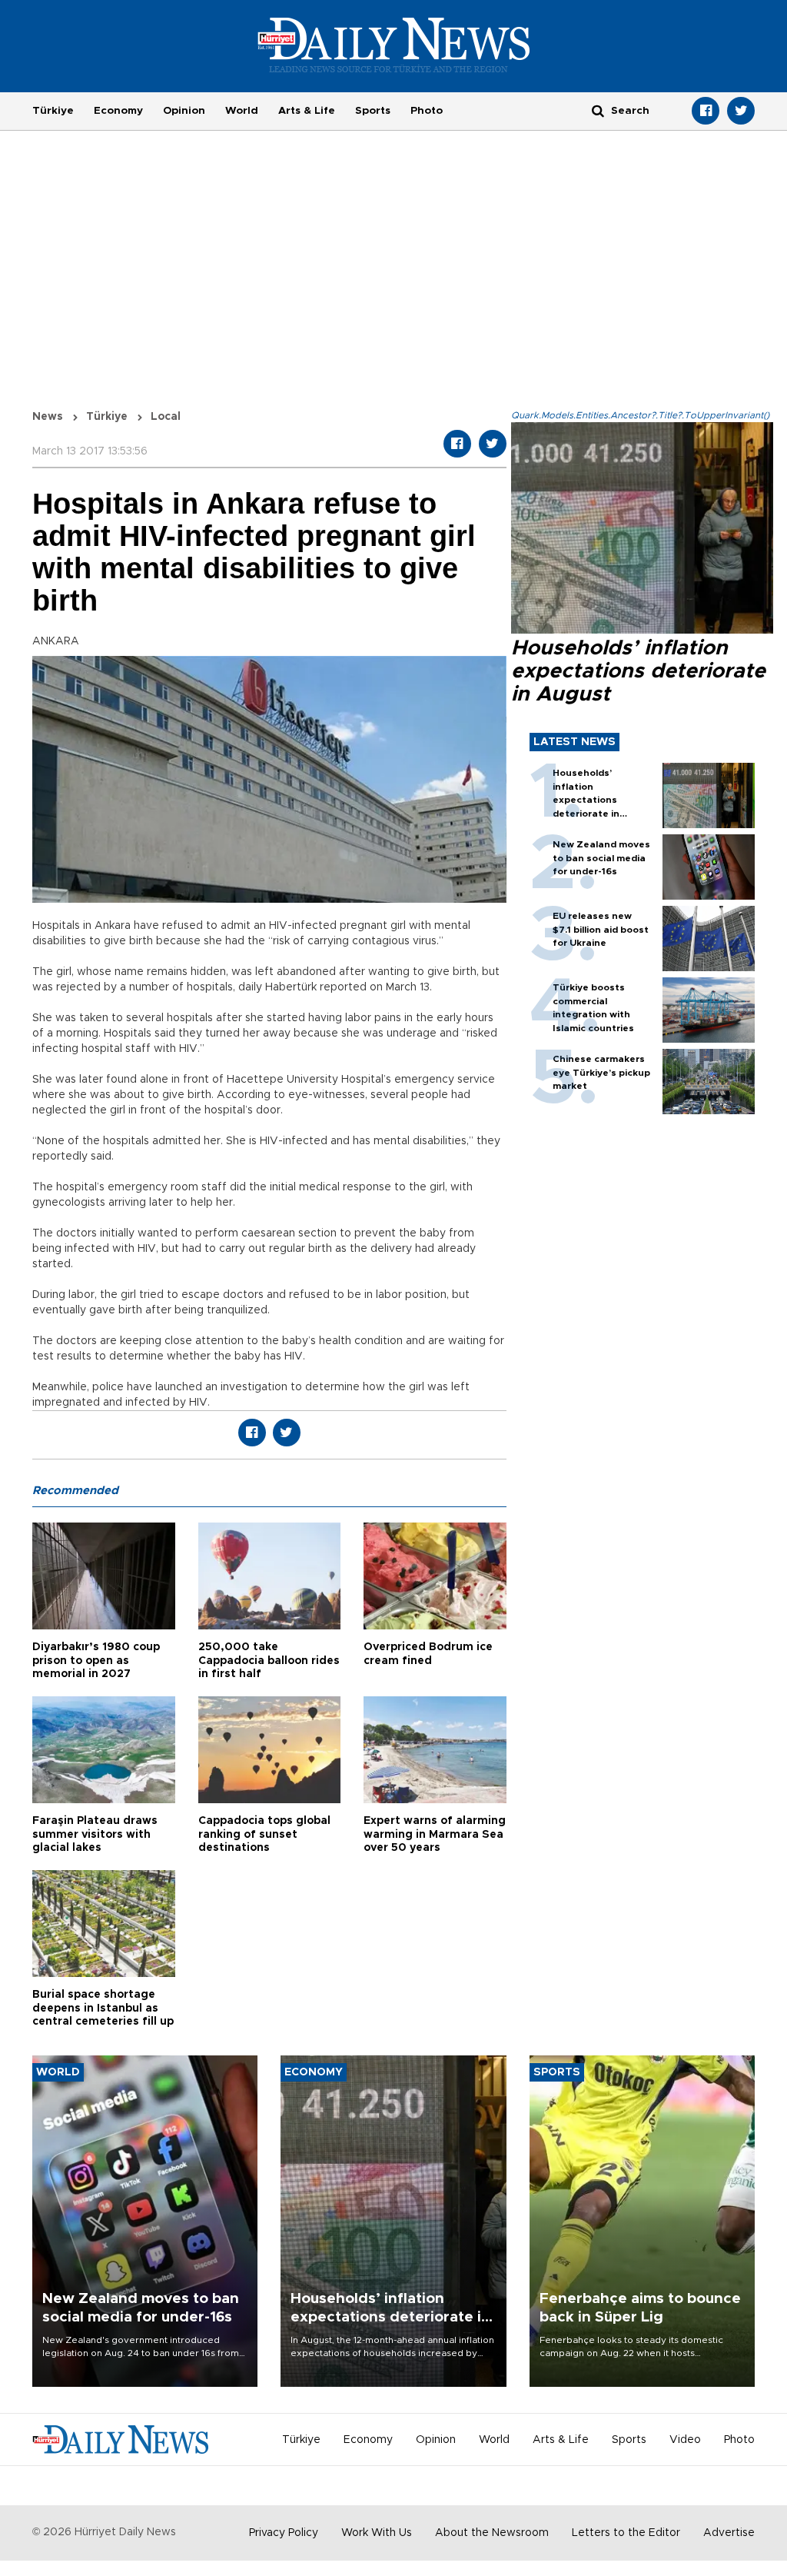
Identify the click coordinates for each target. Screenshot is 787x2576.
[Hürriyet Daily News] (394, 45)
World (242, 111)
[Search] (598, 110)
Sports (373, 111)
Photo (427, 111)
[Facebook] (706, 111)
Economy (118, 111)
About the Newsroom (492, 2533)
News (48, 417)
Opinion (184, 111)
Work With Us (377, 2533)
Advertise (729, 2533)
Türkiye (53, 111)
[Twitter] (741, 111)
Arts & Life (307, 111)
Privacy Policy (284, 2533)
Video (685, 2440)
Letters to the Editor (626, 2533)
